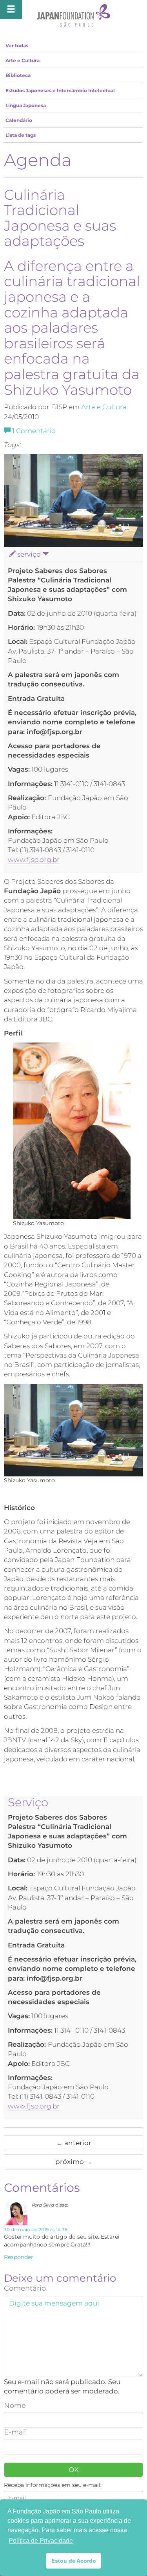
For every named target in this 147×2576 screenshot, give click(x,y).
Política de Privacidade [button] (41, 2541)
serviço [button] (29, 554)
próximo (74, 2162)
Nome (15, 2406)
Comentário (34, 431)
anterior (74, 2143)
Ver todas (17, 46)
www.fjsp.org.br (34, 860)
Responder (19, 2257)
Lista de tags (21, 135)
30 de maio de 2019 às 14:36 (36, 2229)
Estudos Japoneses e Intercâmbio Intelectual (60, 90)
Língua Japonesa (26, 105)
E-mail (15, 2432)
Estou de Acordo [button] (74, 2561)
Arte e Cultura (23, 60)
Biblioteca (18, 75)
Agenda (38, 160)
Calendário (19, 120)
